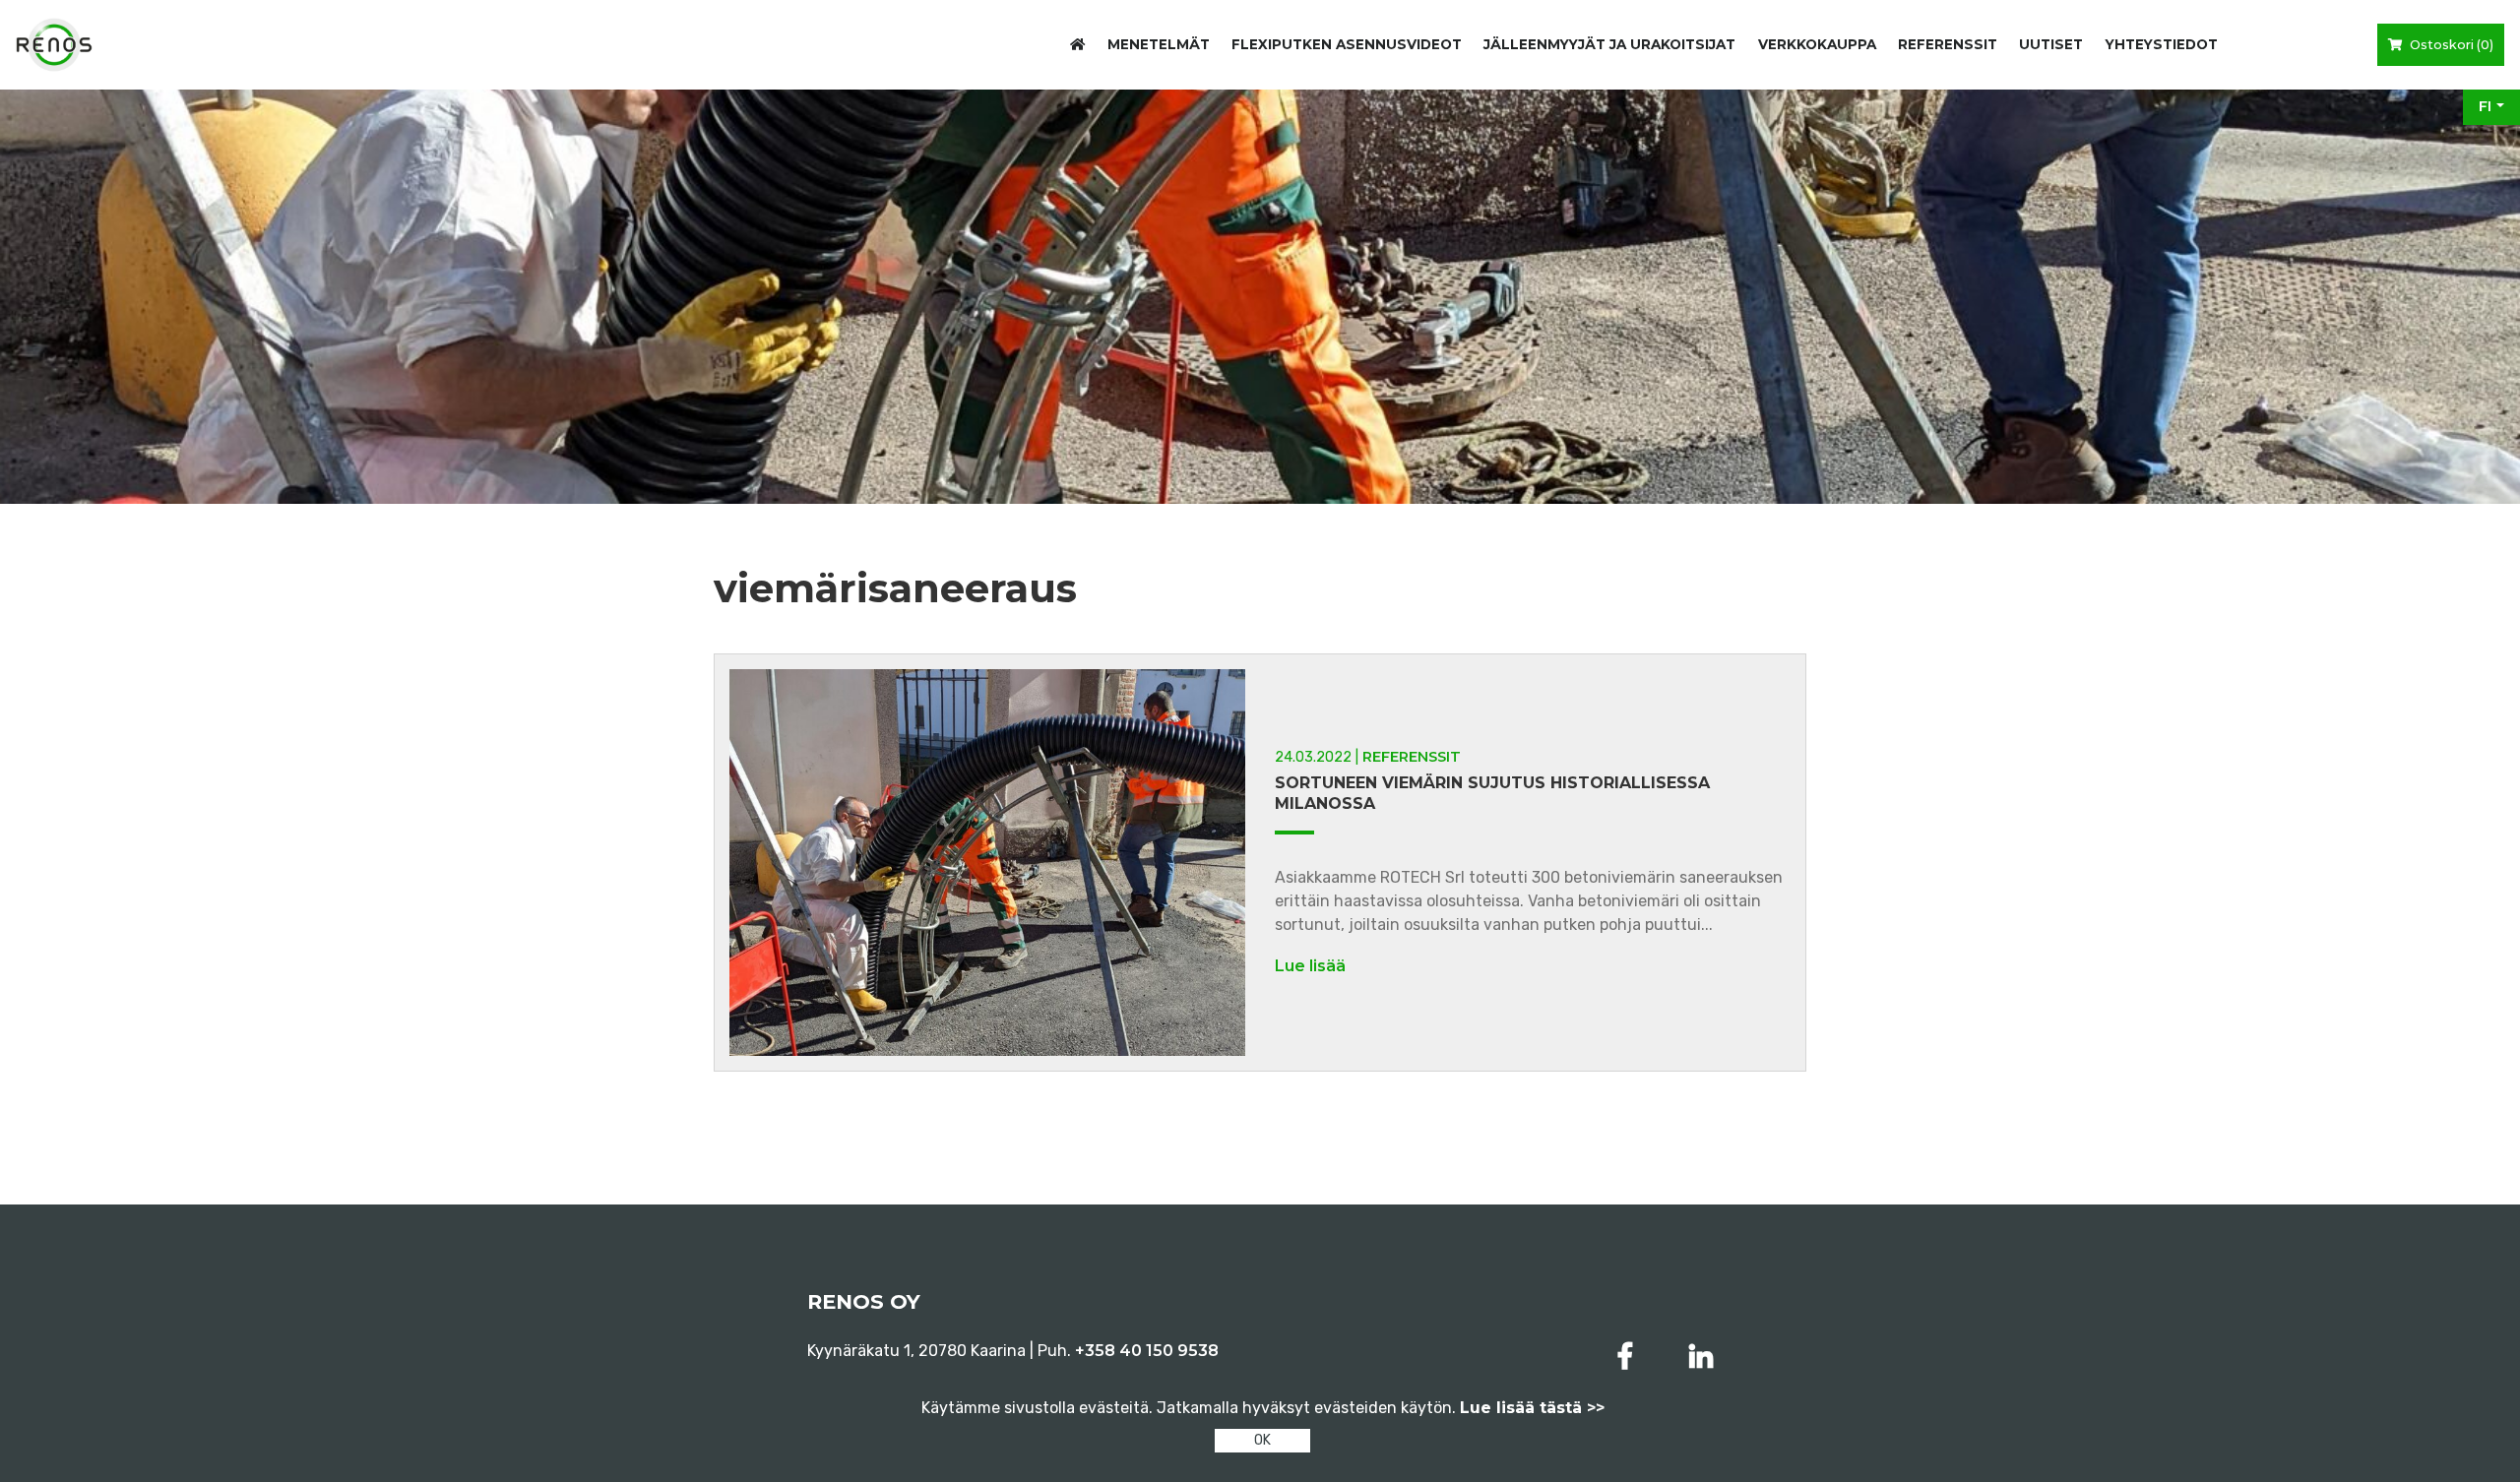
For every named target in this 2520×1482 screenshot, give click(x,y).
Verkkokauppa (1817, 44)
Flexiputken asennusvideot (1347, 44)
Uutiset (2051, 44)
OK (1262, 1440)
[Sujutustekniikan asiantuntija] (54, 45)
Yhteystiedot (2162, 44)
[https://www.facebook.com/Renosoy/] (1629, 1357)
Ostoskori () (2450, 45)
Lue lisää (1310, 966)
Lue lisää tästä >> (1532, 1408)
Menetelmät (1159, 44)
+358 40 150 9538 (1147, 1351)
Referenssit (1948, 44)
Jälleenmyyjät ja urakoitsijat (1609, 44)
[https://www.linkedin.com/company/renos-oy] (1701, 1357)
